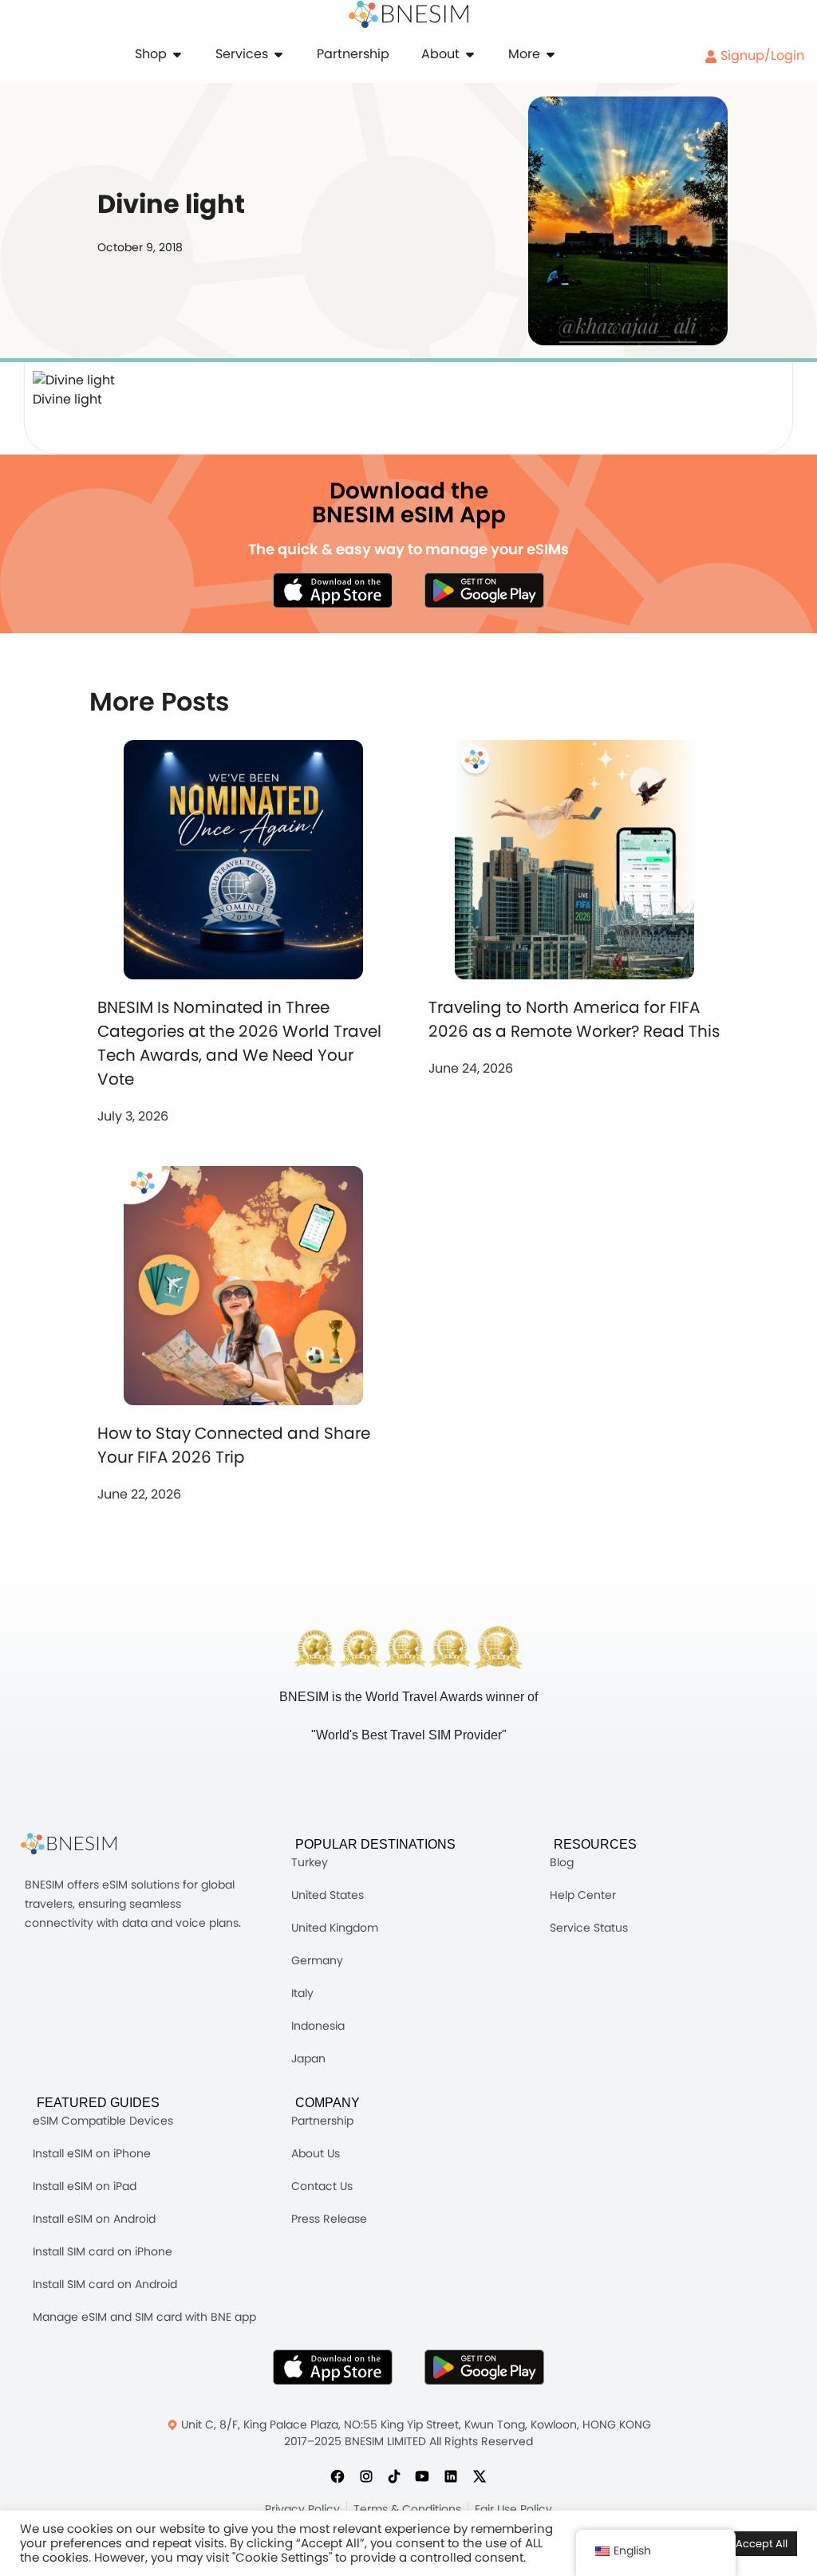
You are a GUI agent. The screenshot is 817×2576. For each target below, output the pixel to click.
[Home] (408, 14)
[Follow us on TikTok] (394, 2476)
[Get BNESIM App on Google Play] (484, 2367)
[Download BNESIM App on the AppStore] (333, 2367)
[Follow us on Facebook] (337, 2476)
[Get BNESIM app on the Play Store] (484, 590)
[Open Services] (278, 54)
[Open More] (551, 54)
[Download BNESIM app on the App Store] (333, 590)
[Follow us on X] (480, 2476)
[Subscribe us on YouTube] (422, 2476)
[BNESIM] (81, 1844)
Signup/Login (761, 55)
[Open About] (470, 54)
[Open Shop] (177, 54)
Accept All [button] (762, 2544)
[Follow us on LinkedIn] (451, 2476)
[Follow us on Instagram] (366, 2476)
